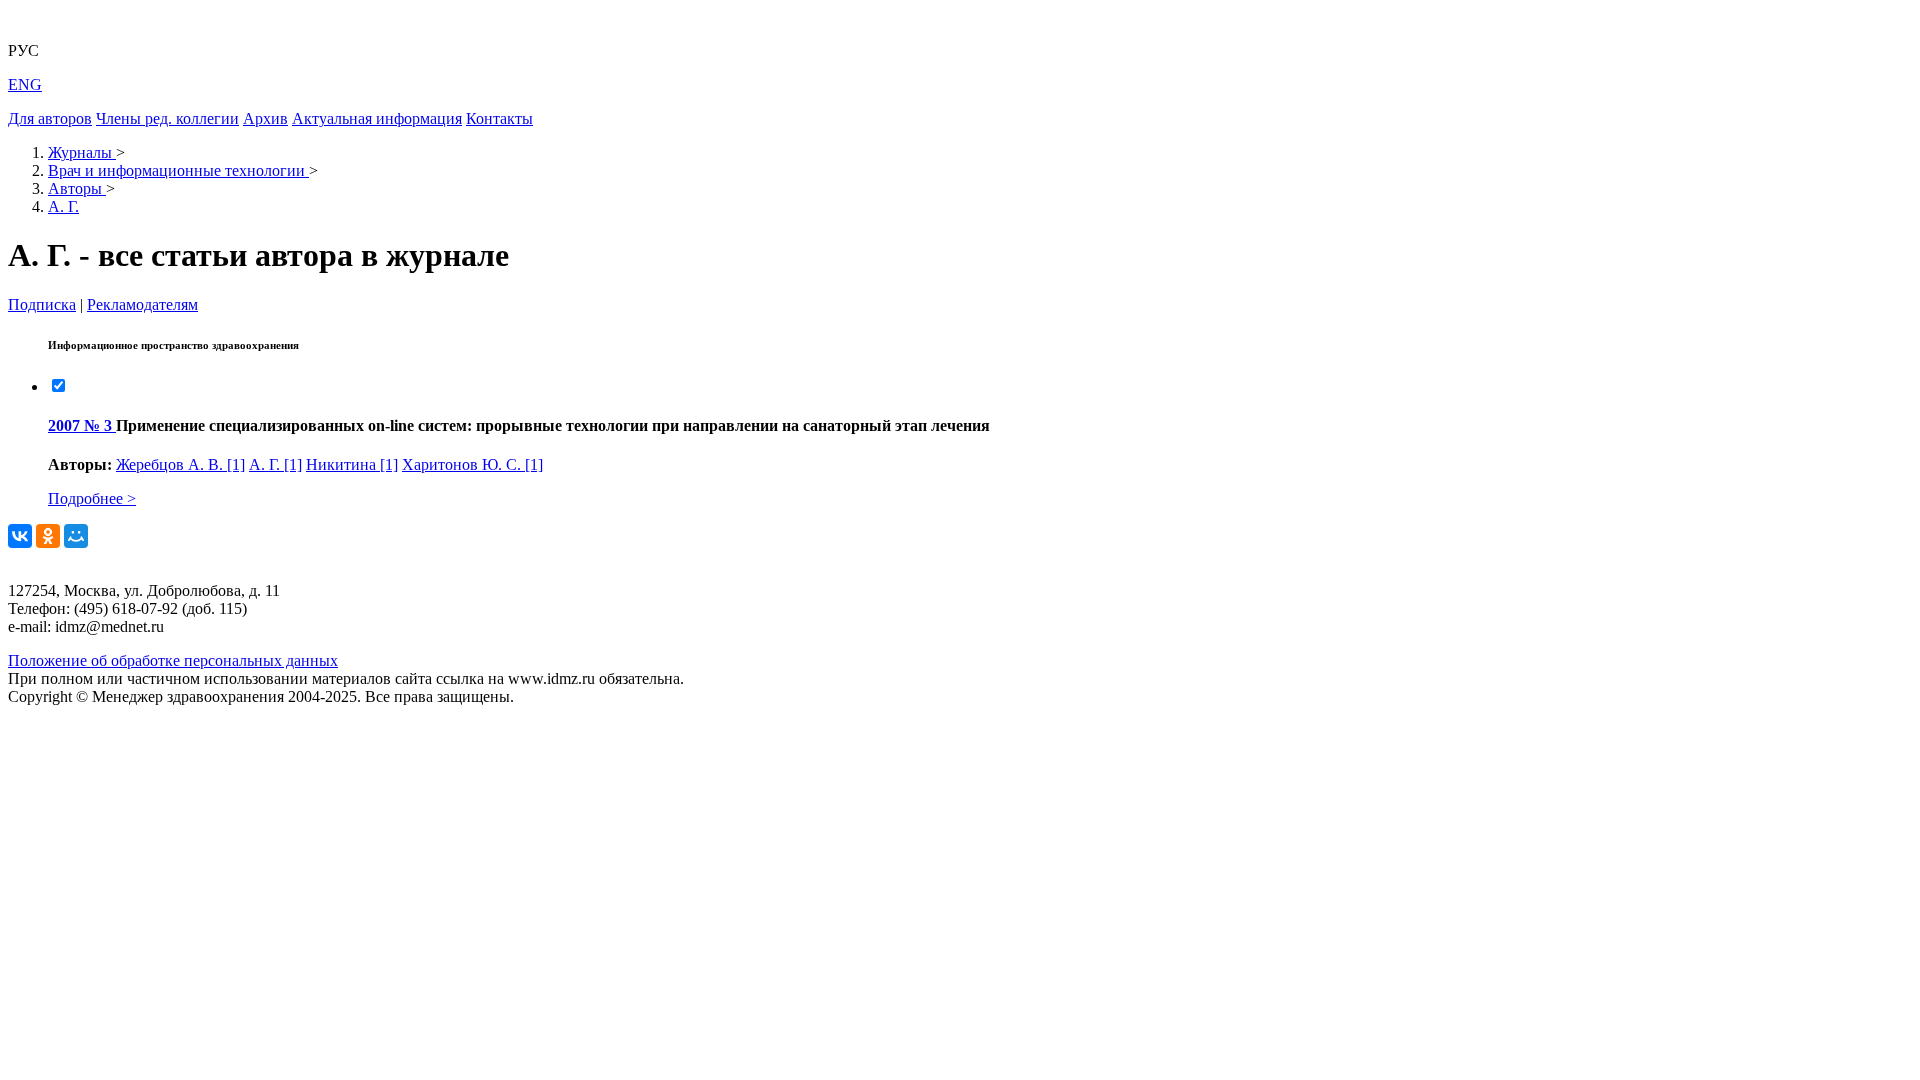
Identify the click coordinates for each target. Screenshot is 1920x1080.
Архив (265, 118)
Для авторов (50, 118)
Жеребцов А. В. (180, 464)
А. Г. (275, 464)
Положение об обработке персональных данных (173, 660)
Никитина (352, 464)
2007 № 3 (82, 425)
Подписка (42, 304)
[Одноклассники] (48, 536)
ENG (25, 84)
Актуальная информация (377, 118)
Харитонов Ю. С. (472, 464)
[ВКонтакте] (20, 536)
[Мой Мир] (76, 536)
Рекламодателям (142, 304)
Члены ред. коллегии (167, 118)
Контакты (499, 118)
